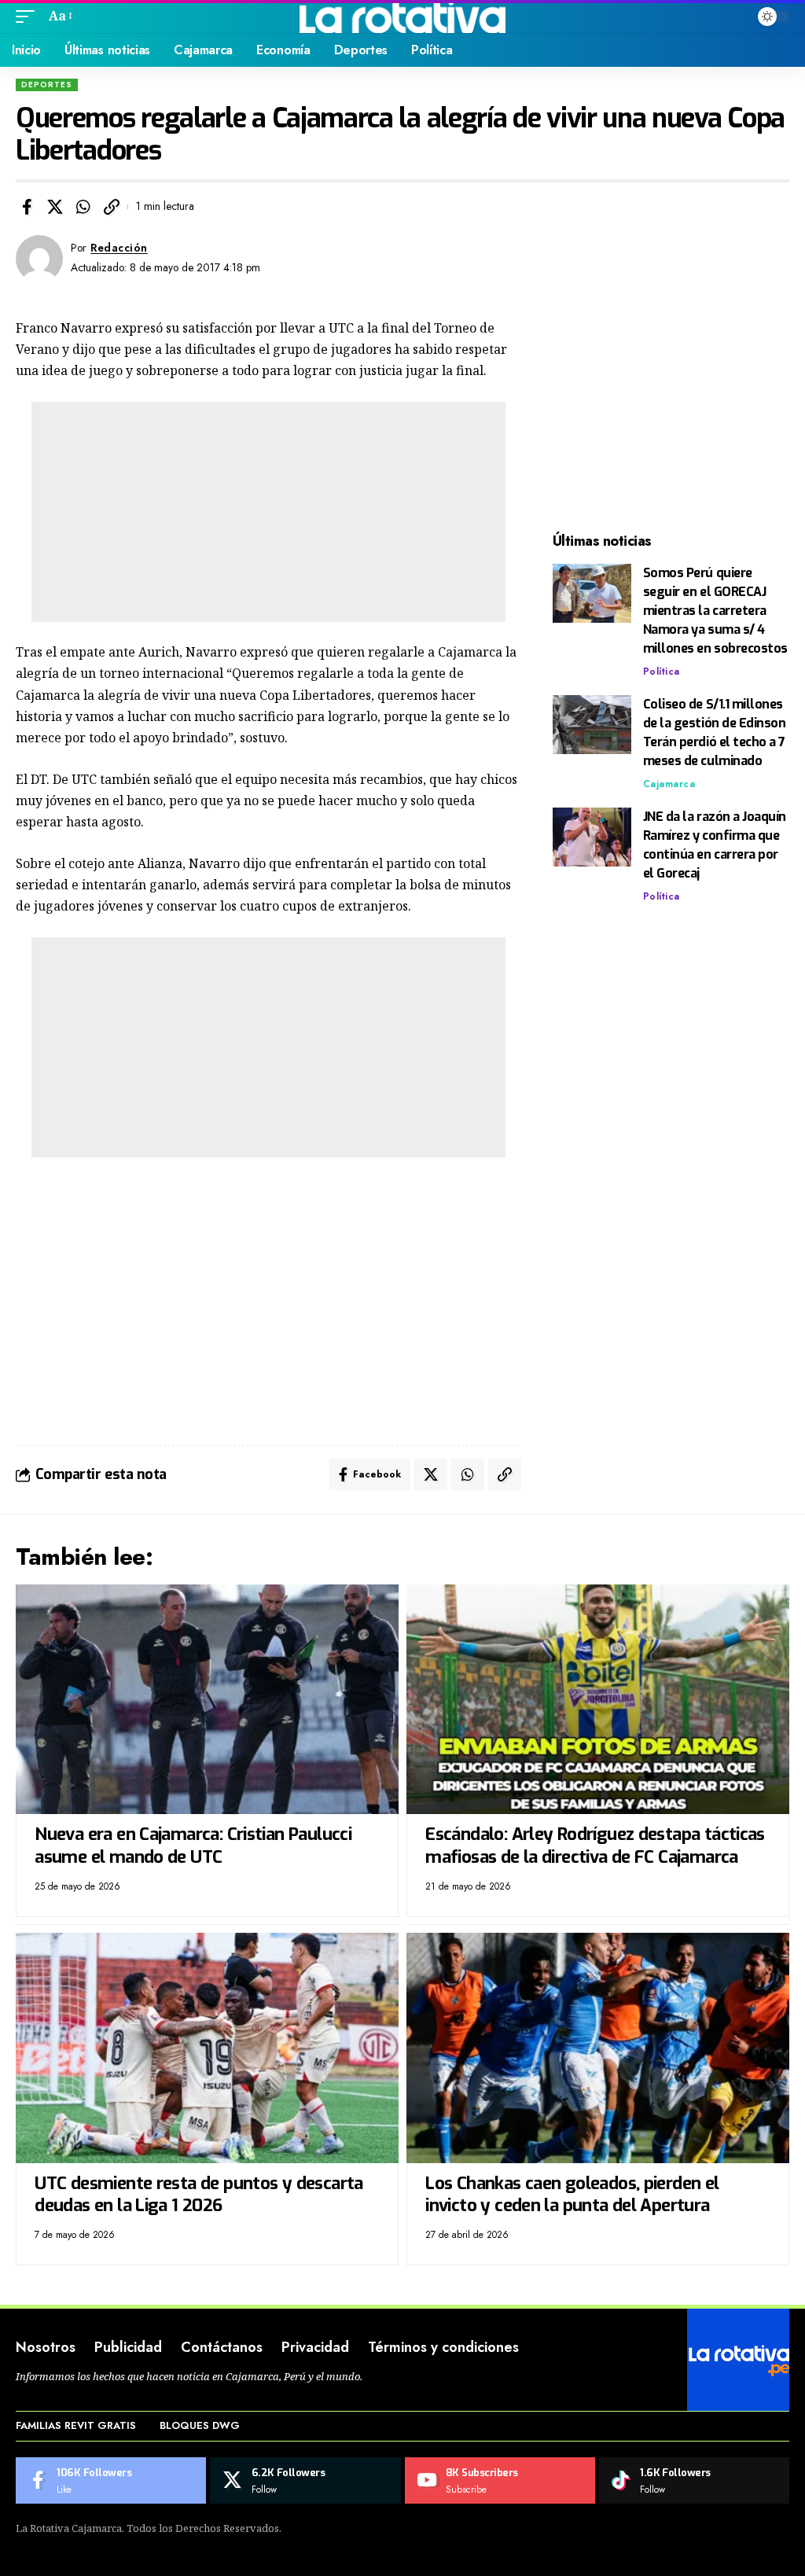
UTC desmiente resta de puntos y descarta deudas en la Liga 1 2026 (198, 2195)
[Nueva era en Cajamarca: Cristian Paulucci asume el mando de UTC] (207, 1699)
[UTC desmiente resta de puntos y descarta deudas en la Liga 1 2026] (207, 2048)
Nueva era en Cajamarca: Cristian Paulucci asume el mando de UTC (193, 1846)
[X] (305, 2481)
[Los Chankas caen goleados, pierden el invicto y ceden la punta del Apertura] (598, 2048)
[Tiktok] (694, 2481)
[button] (29, 16)
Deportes (47, 85)
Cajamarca (669, 784)
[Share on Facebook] (27, 207)
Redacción (119, 248)
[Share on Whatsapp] (83, 207)
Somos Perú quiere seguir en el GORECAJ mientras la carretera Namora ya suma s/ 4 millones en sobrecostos (715, 611)
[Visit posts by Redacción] (39, 259)
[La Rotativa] (403, 17)
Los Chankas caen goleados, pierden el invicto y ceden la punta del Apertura (572, 2195)
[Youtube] (500, 2481)
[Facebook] (111, 2481)
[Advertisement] (268, 512)
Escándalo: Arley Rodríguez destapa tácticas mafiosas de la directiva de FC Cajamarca (595, 1846)
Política (662, 672)
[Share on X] (55, 207)
